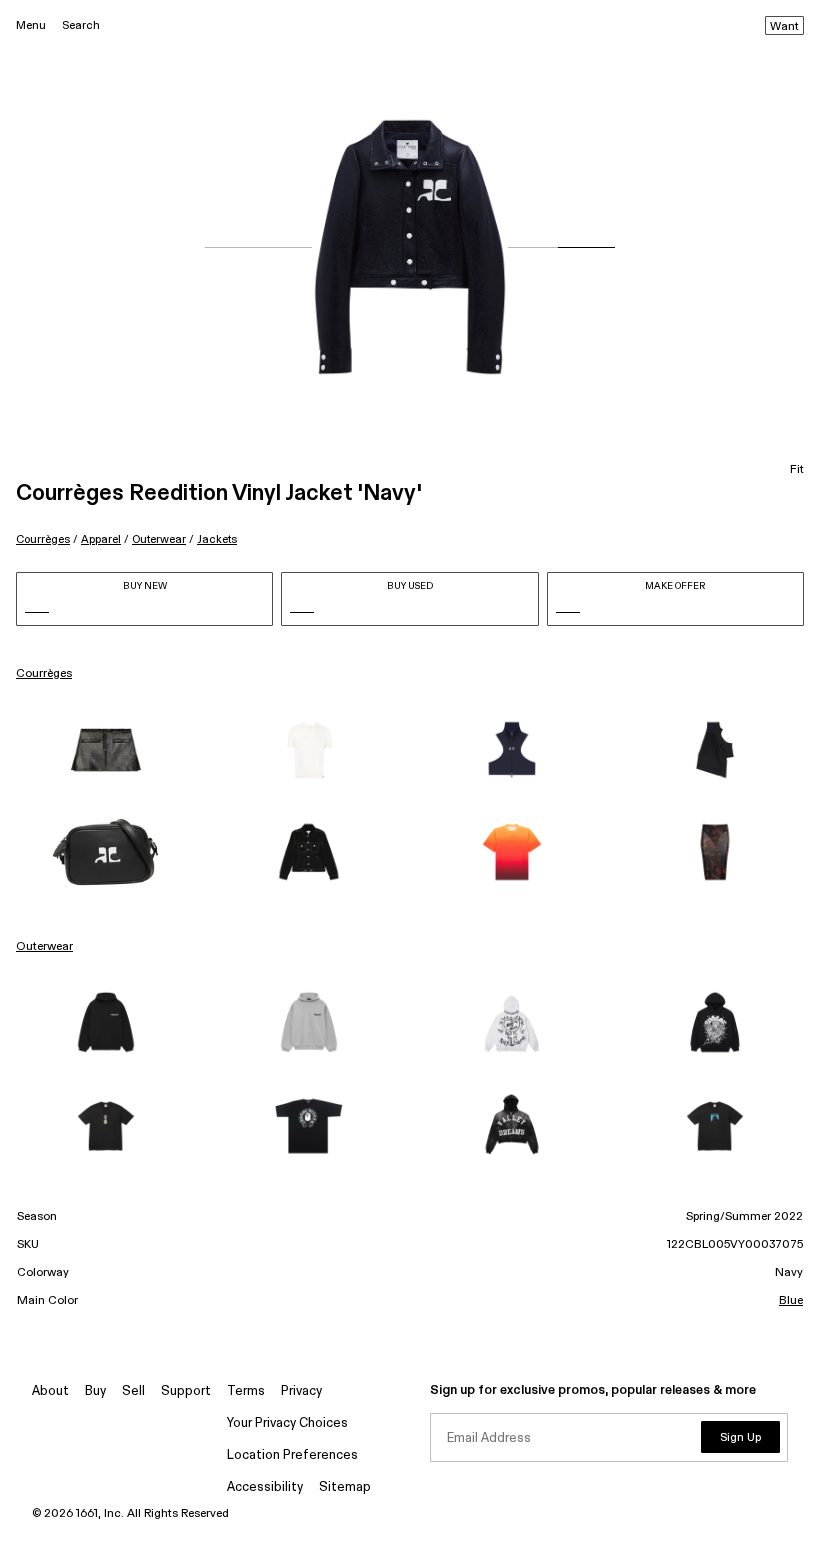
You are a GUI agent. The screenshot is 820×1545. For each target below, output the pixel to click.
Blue (791, 1301)
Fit (797, 470)
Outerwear (159, 539)
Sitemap (345, 1487)
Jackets (217, 539)
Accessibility (265, 1487)
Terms (246, 1391)
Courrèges (43, 539)
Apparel (101, 539)
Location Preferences (292, 1455)
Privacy (301, 1391)
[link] (105, 750)
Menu (31, 25)
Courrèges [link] (44, 674)
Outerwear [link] (44, 947)
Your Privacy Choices (287, 1423)
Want (784, 27)
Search (81, 25)
